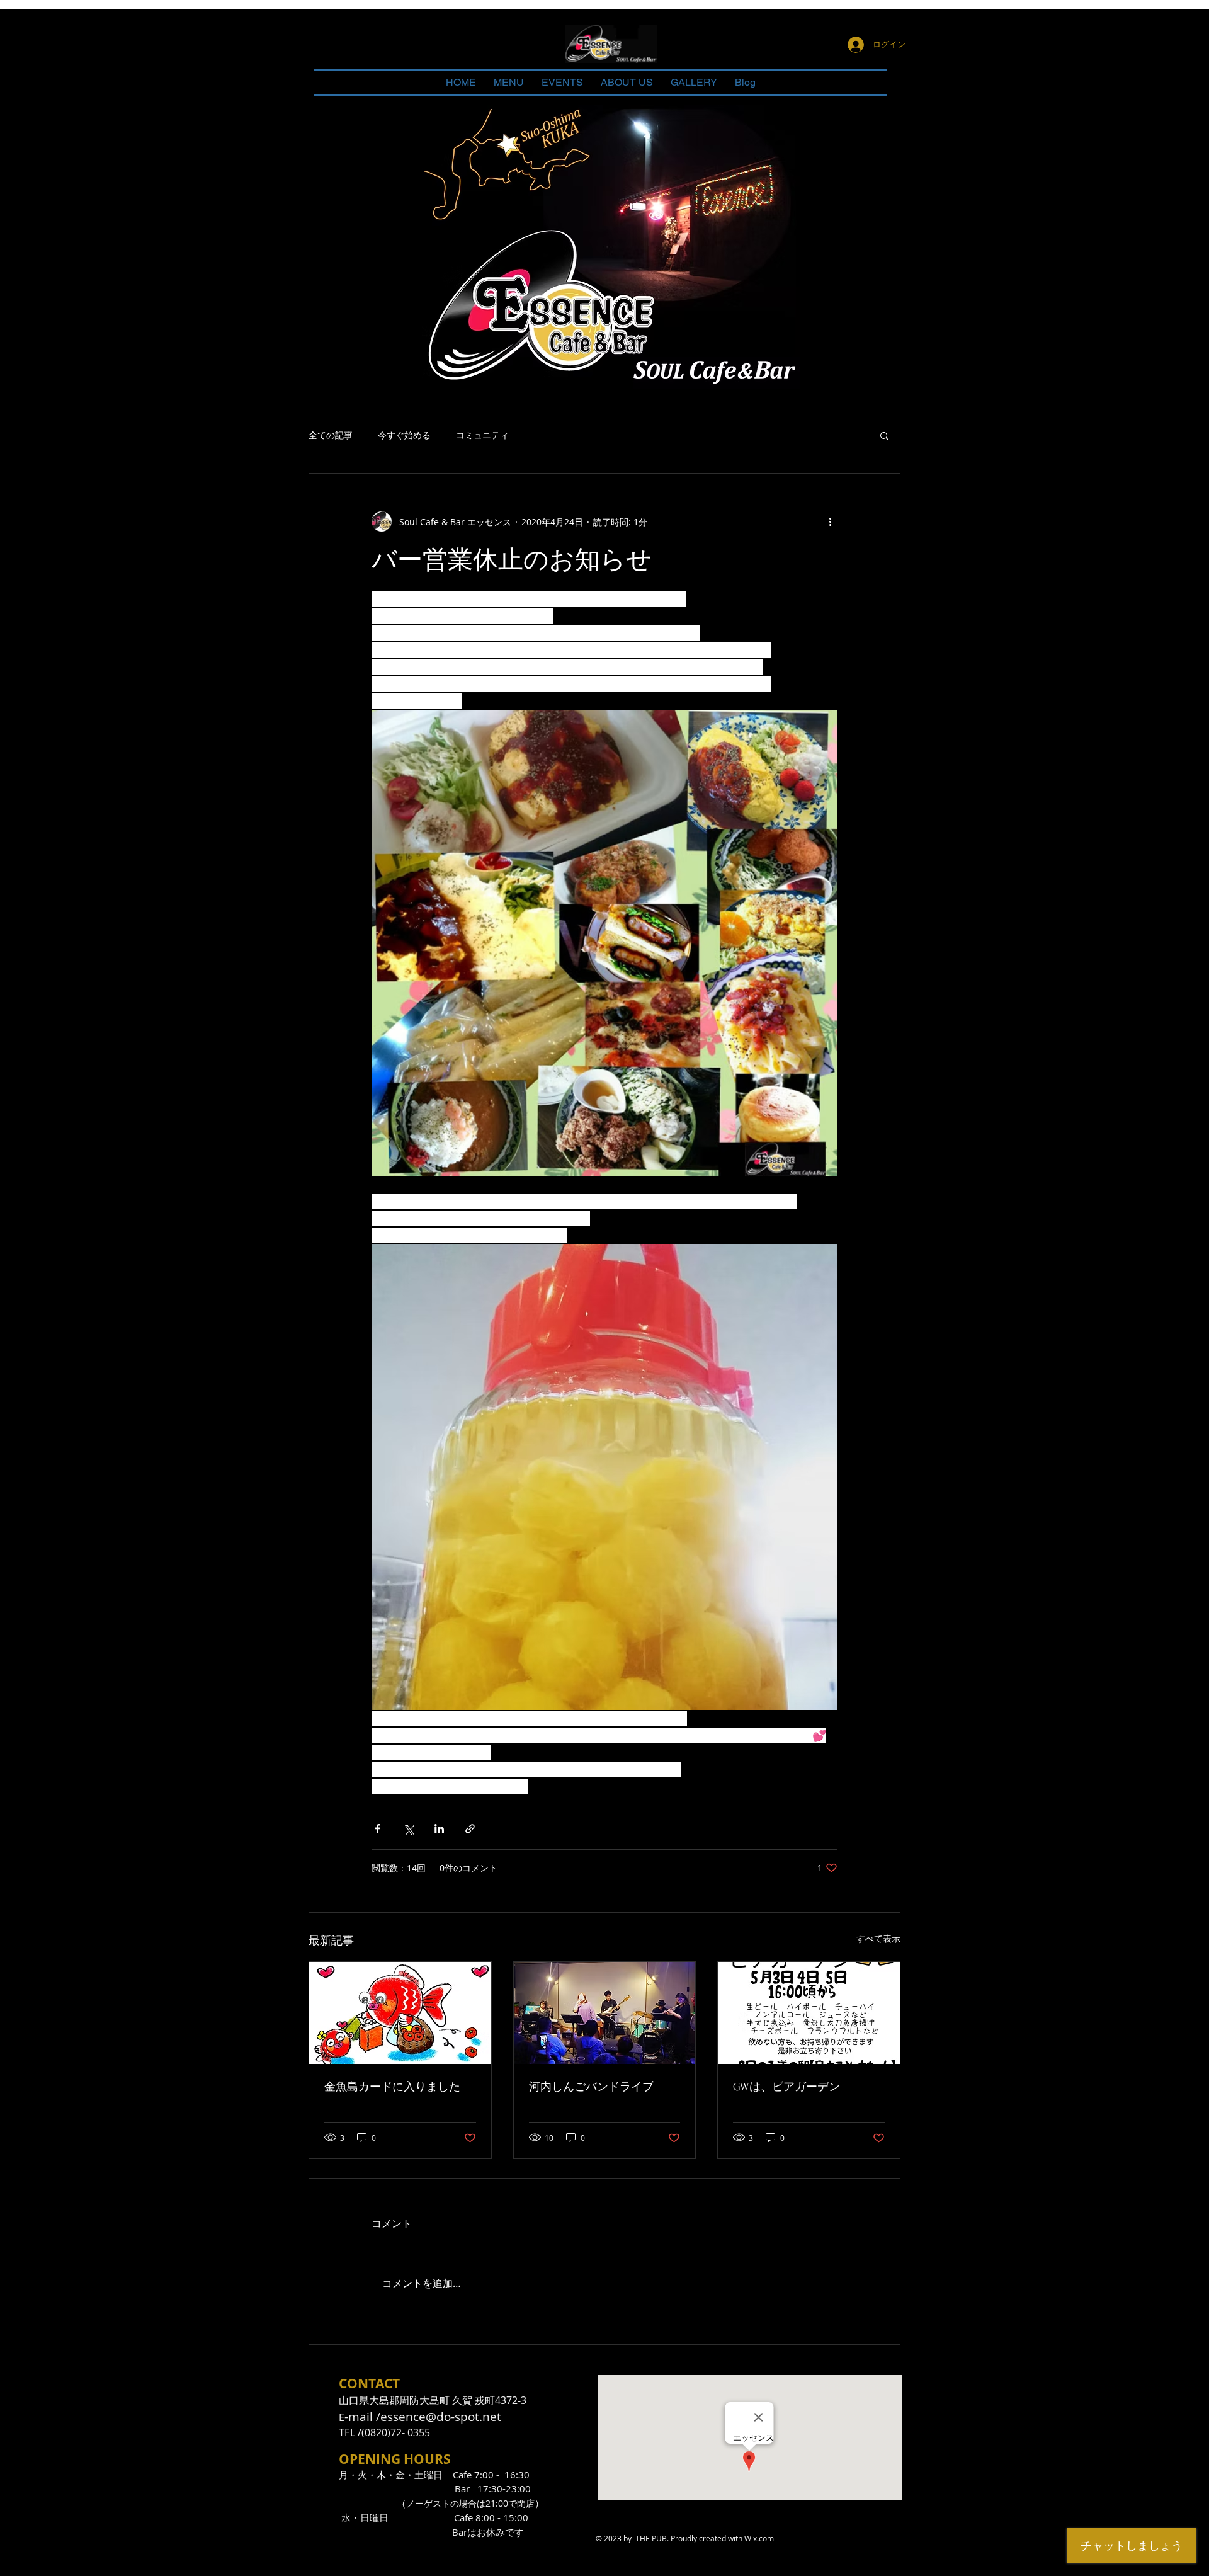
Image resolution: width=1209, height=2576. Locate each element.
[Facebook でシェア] (377, 1829)
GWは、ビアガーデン (786, 2087)
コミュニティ (482, 435)
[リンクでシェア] (470, 1829)
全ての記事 (331, 435)
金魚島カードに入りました (392, 2087)
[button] (884, 435)
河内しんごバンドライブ (591, 2087)
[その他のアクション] (830, 521)
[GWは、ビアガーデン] (809, 2013)
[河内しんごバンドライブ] (605, 2013)
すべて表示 (878, 1938)
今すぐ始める (404, 435)
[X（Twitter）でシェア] (408, 1829)
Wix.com (759, 2538)
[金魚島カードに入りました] (400, 2013)
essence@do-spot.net (441, 2417)
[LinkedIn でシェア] (439, 1829)
